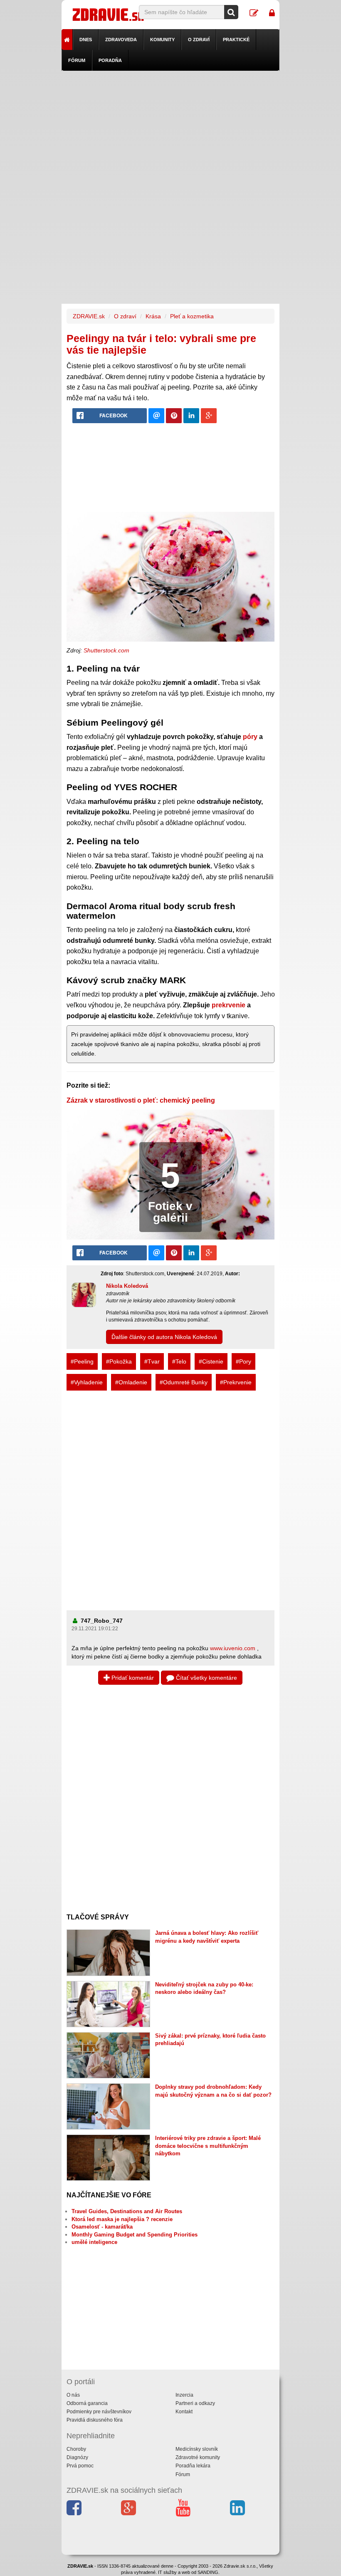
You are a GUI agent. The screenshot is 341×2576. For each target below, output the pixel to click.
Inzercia (184, 2395)
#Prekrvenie (236, 1382)
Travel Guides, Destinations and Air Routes (127, 2211)
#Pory (243, 1361)
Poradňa (110, 60)
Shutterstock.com (106, 650)
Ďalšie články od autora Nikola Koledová (164, 1337)
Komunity (162, 40)
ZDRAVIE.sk (89, 316)
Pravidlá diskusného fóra (95, 2420)
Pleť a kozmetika (192, 316)
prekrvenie (229, 1005)
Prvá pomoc (80, 2466)
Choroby (76, 2449)
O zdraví (199, 40)
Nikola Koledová (127, 1286)
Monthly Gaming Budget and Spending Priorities (135, 2235)
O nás (73, 2395)
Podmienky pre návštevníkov (99, 2412)
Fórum (77, 60)
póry (250, 737)
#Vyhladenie (87, 1382)
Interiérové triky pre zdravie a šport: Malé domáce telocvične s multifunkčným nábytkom (208, 2146)
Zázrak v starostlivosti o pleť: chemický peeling (141, 1100)
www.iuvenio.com (233, 1648)
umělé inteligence (94, 2242)
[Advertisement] (171, 129)
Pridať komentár (132, 1678)
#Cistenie (211, 1361)
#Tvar (152, 1361)
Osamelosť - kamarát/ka (102, 2227)
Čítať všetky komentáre (206, 1678)
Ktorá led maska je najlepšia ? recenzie (122, 2219)
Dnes (86, 40)
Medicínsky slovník (197, 2449)
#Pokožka (119, 1361)
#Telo (179, 1361)
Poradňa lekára (193, 2466)
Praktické (236, 40)
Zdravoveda (121, 40)
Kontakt (184, 2412)
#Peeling (82, 1361)
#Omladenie (131, 1382)
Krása (153, 316)
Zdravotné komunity (198, 2457)
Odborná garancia (87, 2403)
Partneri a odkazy (195, 2403)
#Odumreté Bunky (184, 1382)
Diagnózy (77, 2457)
